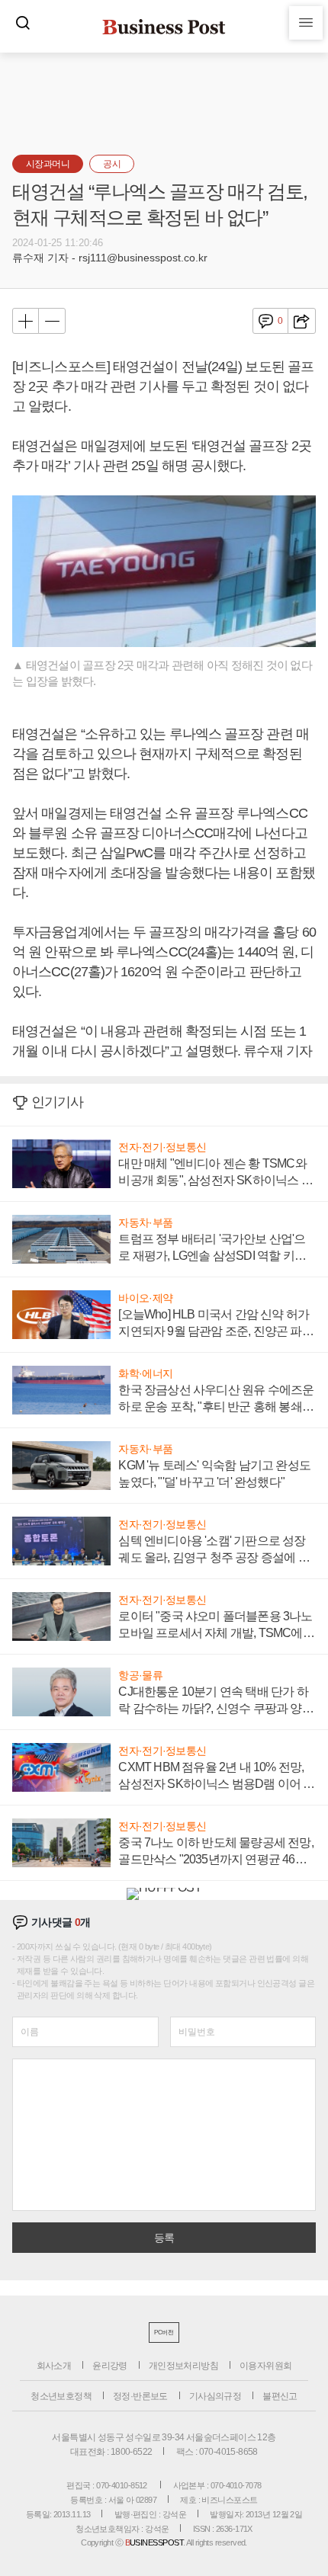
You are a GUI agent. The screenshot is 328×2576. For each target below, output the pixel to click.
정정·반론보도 (140, 2396)
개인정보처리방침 (183, 2366)
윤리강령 (110, 2366)
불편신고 (280, 2396)
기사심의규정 (215, 2396)
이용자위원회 (265, 2366)
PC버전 (164, 2332)
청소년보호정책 (61, 2396)
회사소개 (54, 2366)
